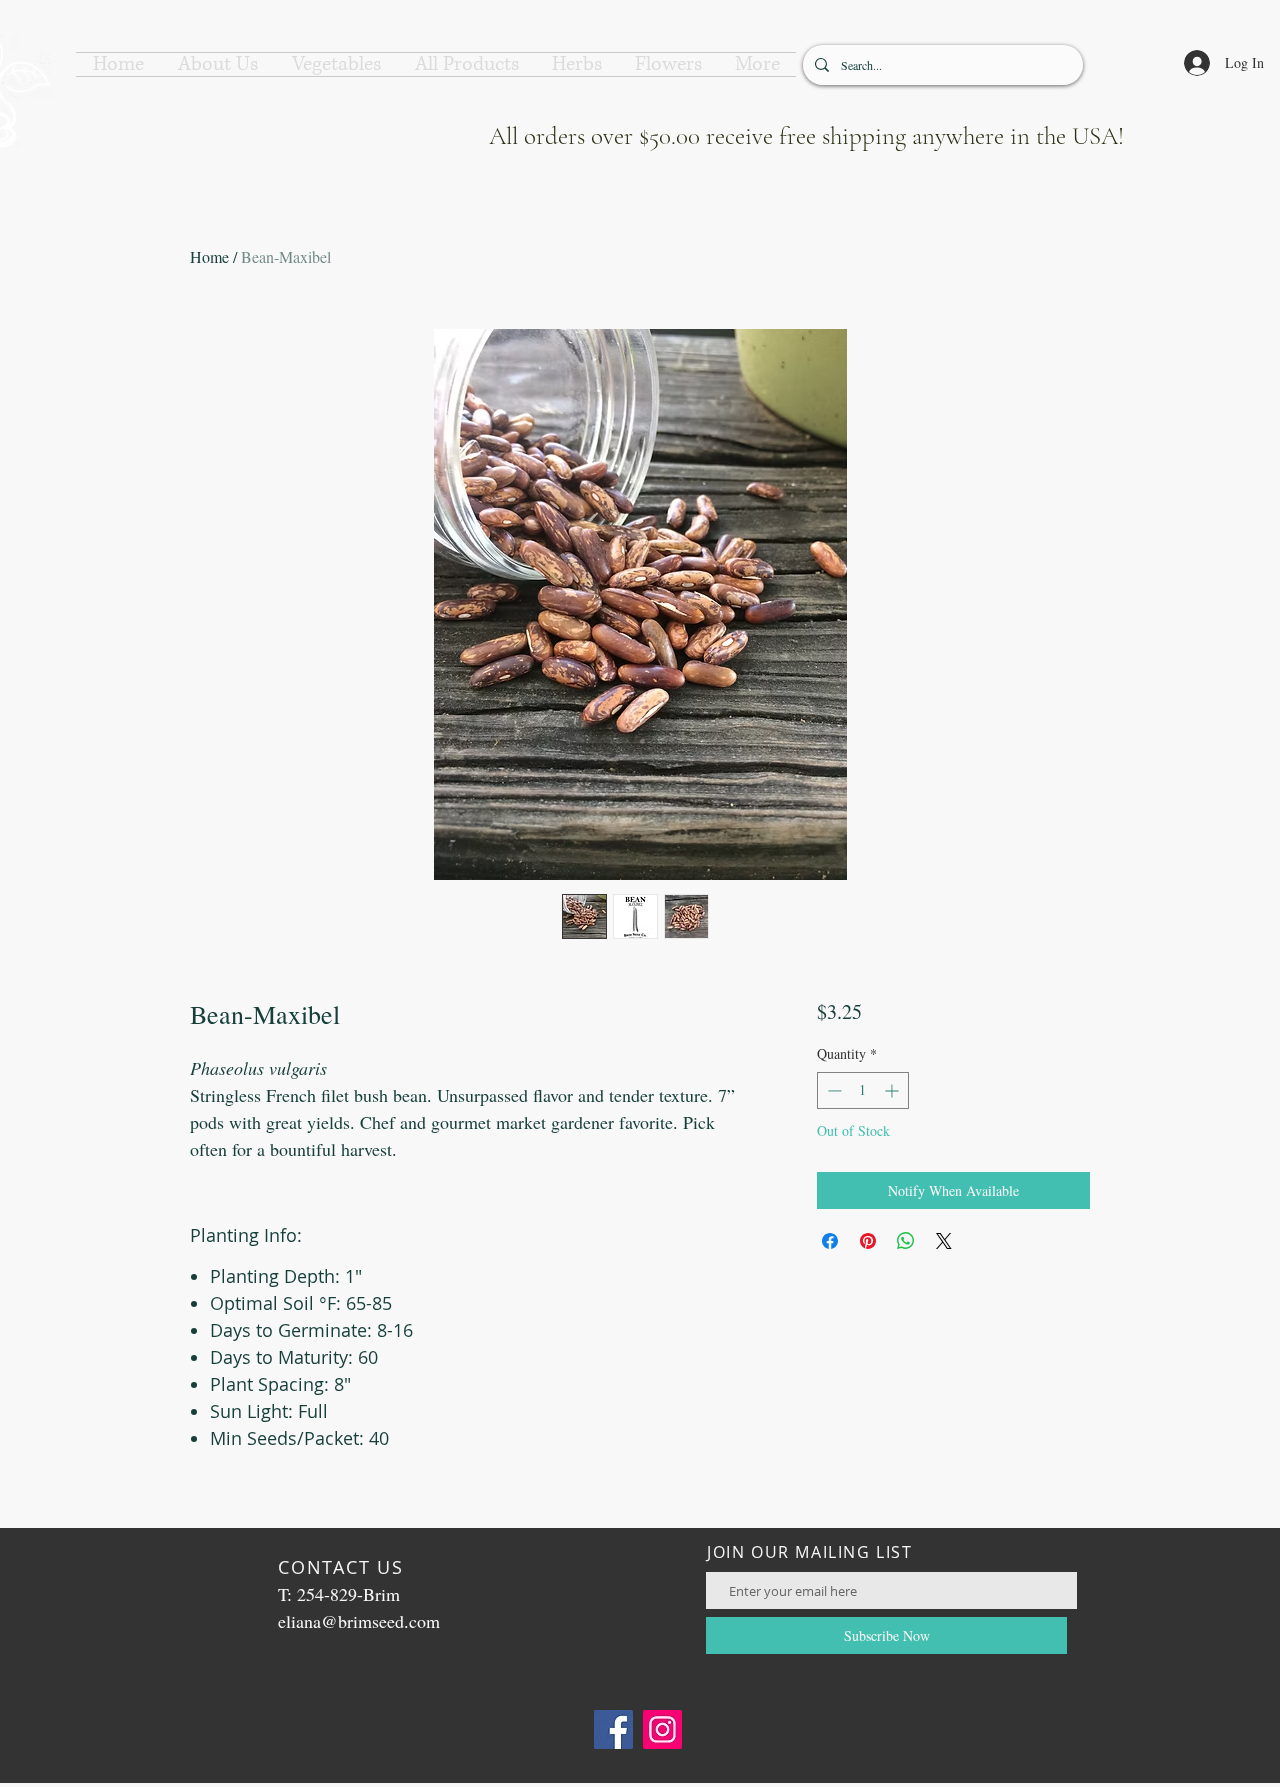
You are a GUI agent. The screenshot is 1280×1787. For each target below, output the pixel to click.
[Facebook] (613, 1729)
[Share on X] (944, 1241)
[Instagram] (662, 1729)
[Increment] (893, 1090)
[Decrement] (832, 1090)
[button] (218, 64)
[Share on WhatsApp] (906, 1241)
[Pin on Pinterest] (868, 1241)
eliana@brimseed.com (359, 1621)
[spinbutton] (863, 1090)
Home (209, 256)
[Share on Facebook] (830, 1241)
